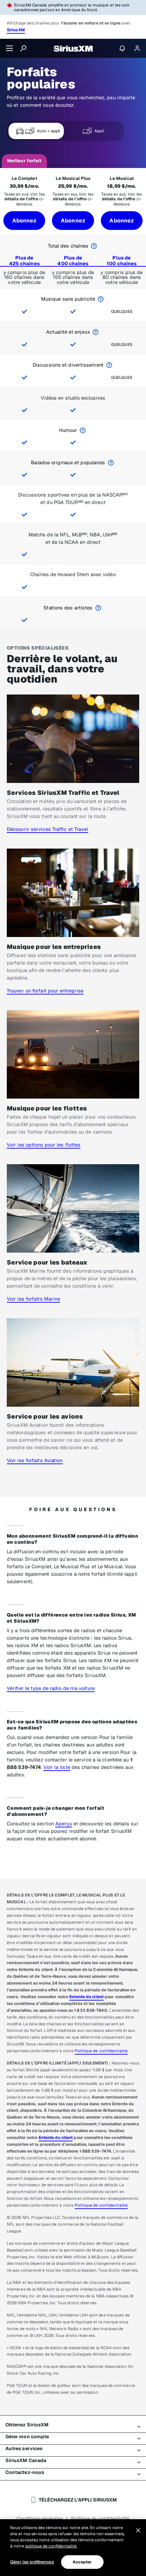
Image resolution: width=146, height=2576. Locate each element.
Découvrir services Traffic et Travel (48, 829)
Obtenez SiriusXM (27, 2425)
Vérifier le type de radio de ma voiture (51, 1688)
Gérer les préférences (32, 2562)
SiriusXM (16, 30)
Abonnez (24, 221)
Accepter (82, 2562)
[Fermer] (138, 2530)
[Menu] (10, 48)
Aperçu (64, 1824)
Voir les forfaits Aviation (35, 1460)
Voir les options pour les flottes (44, 1145)
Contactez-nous (25, 2472)
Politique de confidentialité (101, 2051)
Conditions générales (40, 2519)
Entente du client (86, 1997)
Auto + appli (49, 131)
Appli (99, 131)
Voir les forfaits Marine (33, 1299)
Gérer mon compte (27, 2437)
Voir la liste (57, 1767)
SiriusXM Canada (26, 2460)
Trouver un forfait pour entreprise (45, 991)
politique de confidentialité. (51, 2546)
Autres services (24, 2448)
